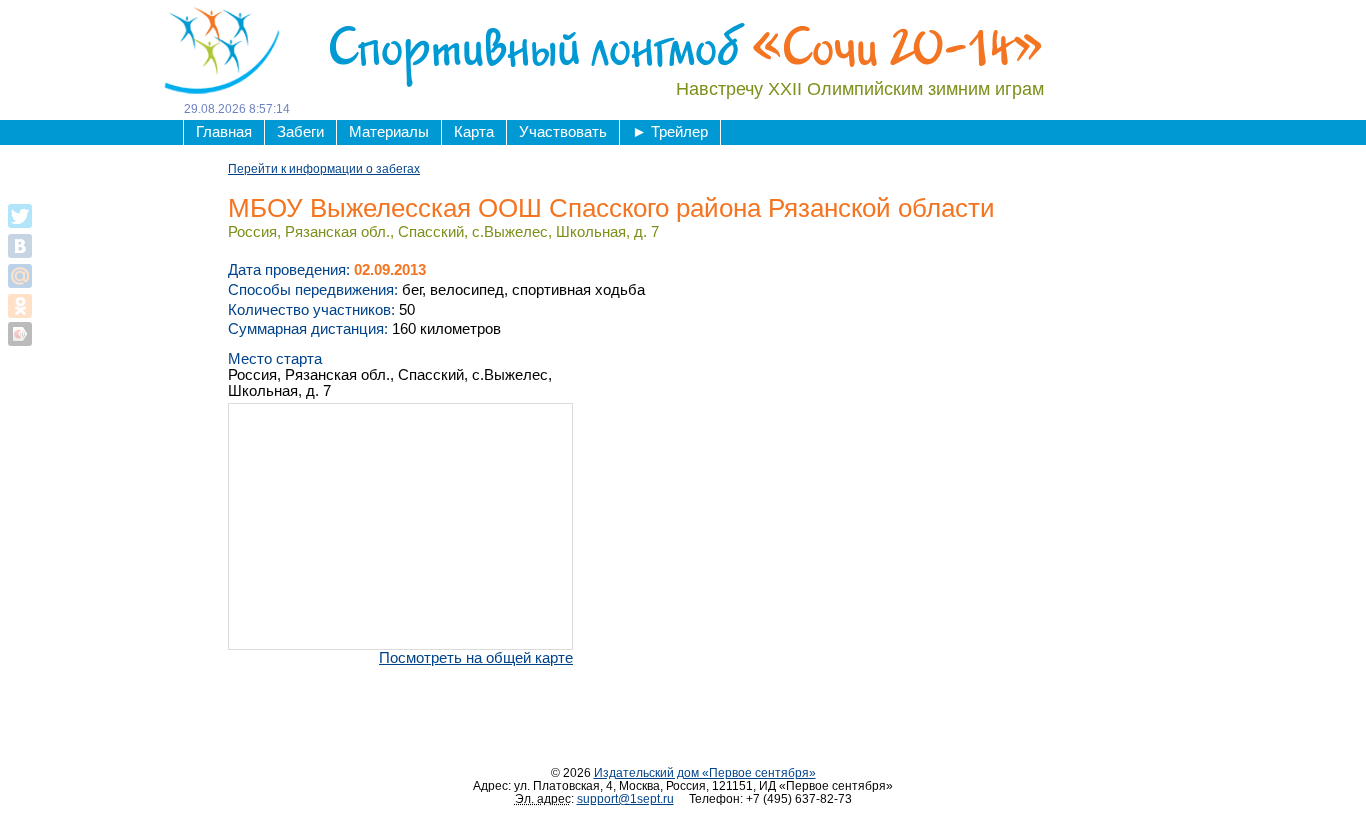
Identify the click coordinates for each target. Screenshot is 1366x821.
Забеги (300, 132)
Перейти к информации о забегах (324, 168)
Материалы (389, 132)
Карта (474, 132)
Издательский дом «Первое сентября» (705, 772)
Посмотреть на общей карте (476, 658)
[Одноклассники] (20, 306)
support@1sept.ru (625, 798)
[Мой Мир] (20, 276)
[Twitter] (20, 216)
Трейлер (670, 132)
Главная (224, 132)
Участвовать (563, 132)
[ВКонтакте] (20, 246)
